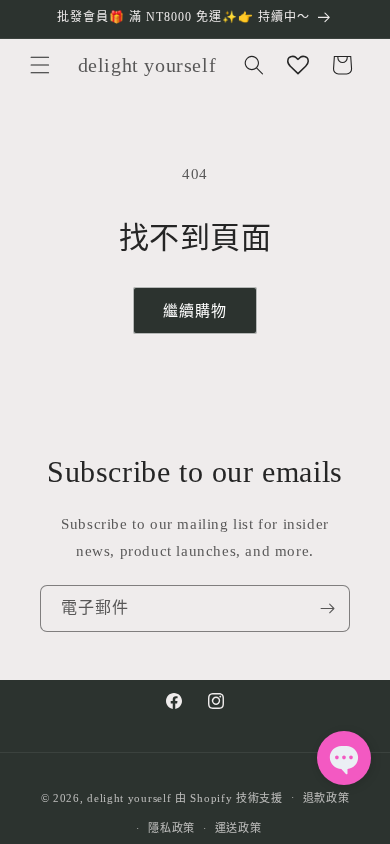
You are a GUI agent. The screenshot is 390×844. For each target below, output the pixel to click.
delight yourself (129, 797)
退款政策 (326, 798)
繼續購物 (195, 311)
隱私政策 (171, 828)
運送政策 (238, 828)
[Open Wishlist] (298, 65)
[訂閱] (327, 608)
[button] (40, 65)
